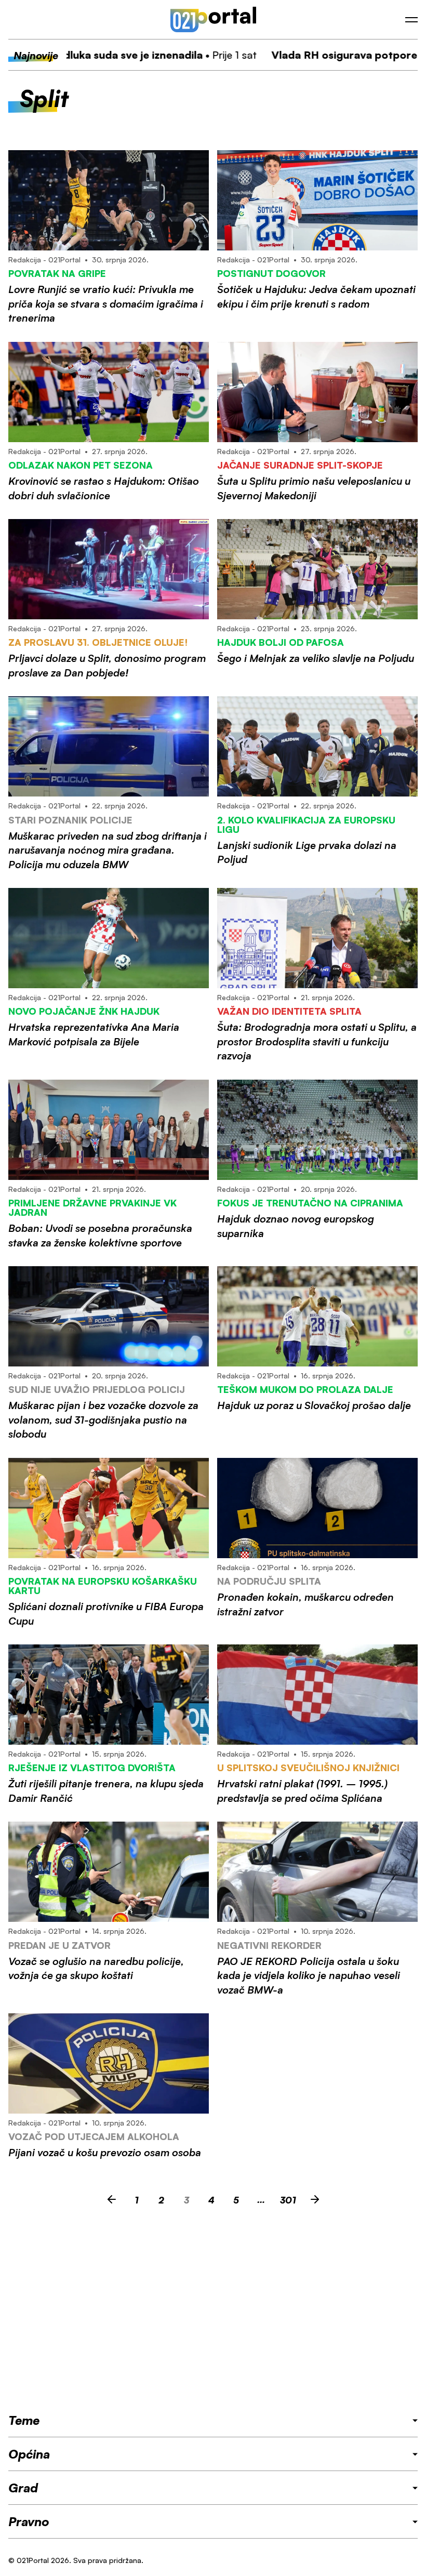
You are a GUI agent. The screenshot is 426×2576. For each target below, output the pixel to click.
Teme (24, 2420)
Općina (29, 2454)
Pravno (29, 2521)
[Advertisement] (213, 2312)
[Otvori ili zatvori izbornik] (411, 20)
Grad (23, 2488)
